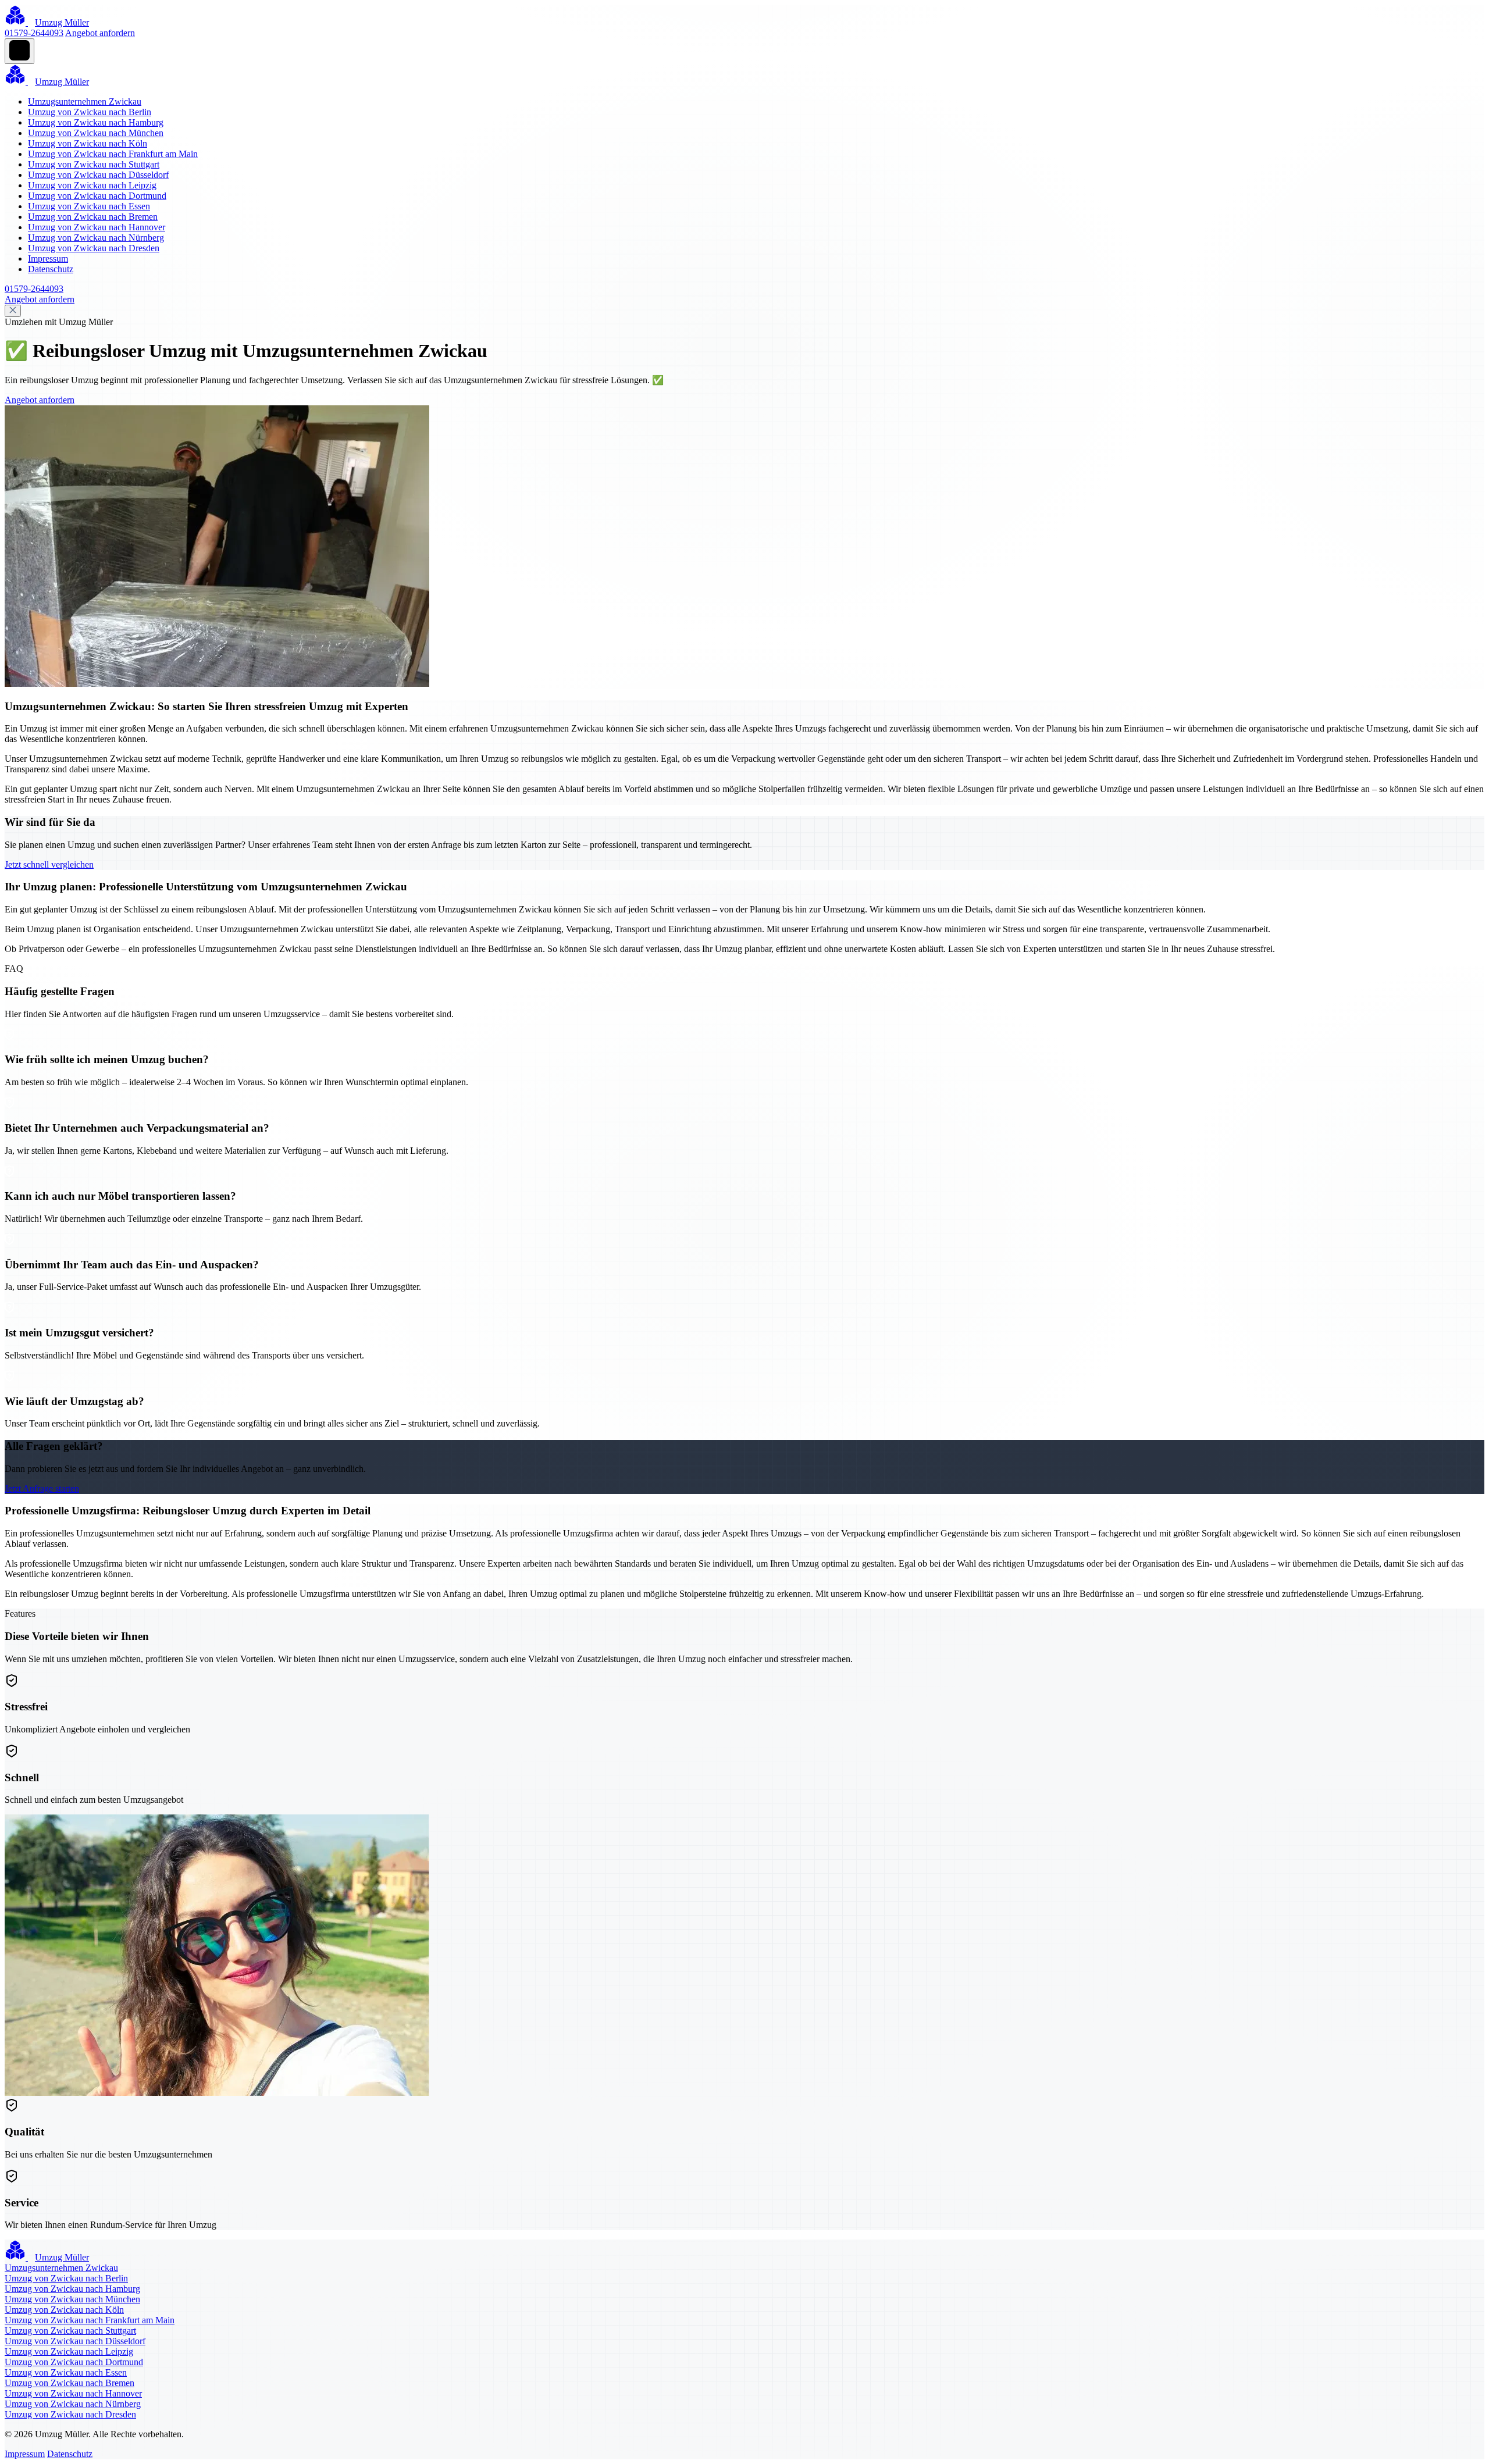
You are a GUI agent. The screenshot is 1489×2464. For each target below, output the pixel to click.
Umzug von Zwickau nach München (96, 133)
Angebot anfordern (100, 33)
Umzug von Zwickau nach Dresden (94, 248)
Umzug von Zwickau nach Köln (88, 143)
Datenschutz (51, 269)
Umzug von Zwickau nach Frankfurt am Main (113, 154)
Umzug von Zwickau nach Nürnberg (96, 238)
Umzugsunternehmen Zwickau (85, 101)
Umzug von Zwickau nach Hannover (97, 227)
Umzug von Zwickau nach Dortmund (97, 196)
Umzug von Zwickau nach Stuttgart (94, 164)
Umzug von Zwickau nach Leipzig (92, 185)
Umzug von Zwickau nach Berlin (90, 112)
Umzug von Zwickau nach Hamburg (96, 122)
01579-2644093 (34, 33)
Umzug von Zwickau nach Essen (89, 206)
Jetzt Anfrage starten (42, 1488)
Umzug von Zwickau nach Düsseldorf (98, 175)
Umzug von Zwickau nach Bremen (93, 217)
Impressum (48, 258)
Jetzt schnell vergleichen (49, 864)
